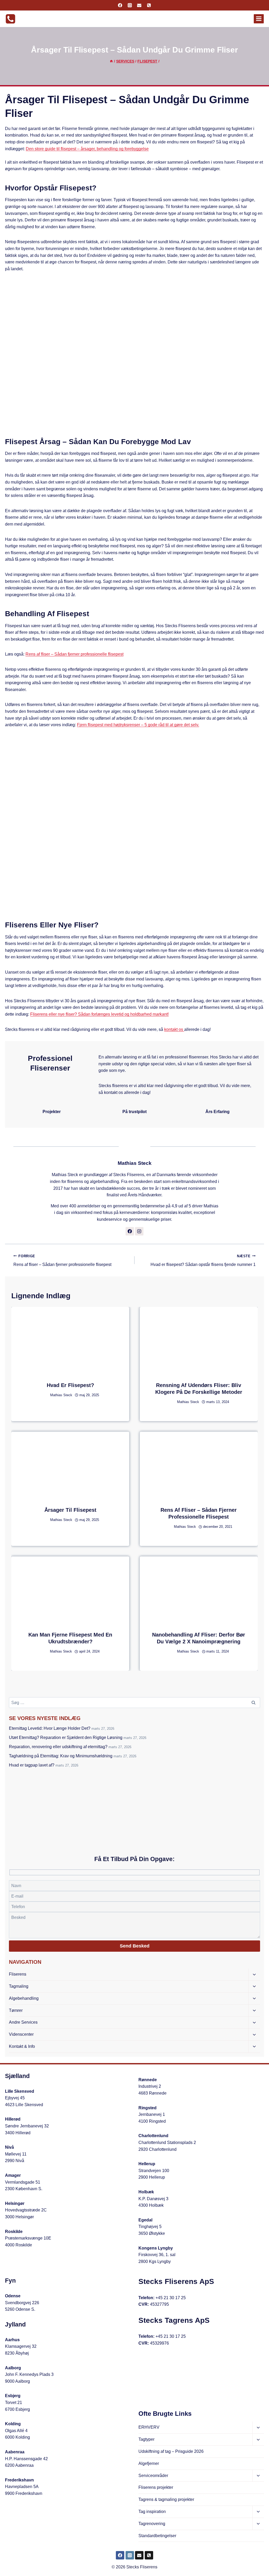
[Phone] (149, 5)
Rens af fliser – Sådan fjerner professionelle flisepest (74, 654)
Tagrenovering (152, 2524)
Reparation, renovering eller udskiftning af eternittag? (58, 1747)
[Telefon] (149, 2555)
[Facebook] (120, 5)
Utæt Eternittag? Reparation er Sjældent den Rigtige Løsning (66, 1738)
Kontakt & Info (22, 2046)
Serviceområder (153, 2476)
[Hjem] (111, 61)
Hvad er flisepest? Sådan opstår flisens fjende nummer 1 (203, 1261)
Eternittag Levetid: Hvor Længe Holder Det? (50, 1728)
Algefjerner (149, 2463)
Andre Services (23, 2022)
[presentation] (70, 1340)
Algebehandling (24, 1998)
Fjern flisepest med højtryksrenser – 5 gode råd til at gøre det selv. (138, 725)
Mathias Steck (135, 1163)
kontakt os (174, 1029)
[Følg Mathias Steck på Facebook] (130, 1231)
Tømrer (16, 2010)
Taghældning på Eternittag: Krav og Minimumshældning (61, 1756)
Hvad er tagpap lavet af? (32, 1765)
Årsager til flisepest (70, 1510)
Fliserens (18, 1974)
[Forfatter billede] (45, 1395)
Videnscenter (21, 2034)
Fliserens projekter (156, 2487)
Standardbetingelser (157, 2536)
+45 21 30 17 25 (171, 2298)
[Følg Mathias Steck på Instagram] (139, 1231)
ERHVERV (149, 2427)
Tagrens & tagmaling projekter (166, 2499)
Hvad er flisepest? (70, 1385)
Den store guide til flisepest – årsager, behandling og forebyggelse (87, 149)
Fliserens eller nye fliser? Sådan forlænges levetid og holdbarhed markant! (99, 1014)
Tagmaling (19, 1986)
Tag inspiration (152, 2512)
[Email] (139, 5)
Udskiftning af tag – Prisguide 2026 (171, 2451)
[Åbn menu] (259, 19)
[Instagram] (130, 5)
